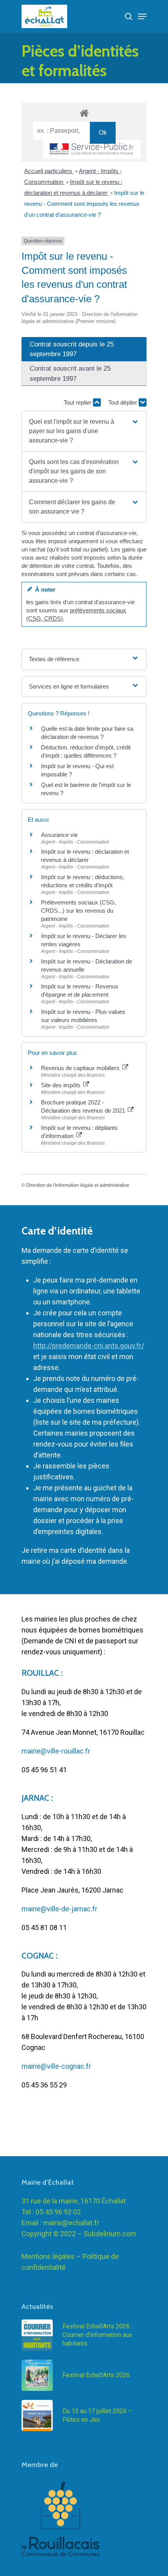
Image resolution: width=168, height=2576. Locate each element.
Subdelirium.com (110, 2234)
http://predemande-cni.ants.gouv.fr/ (89, 1346)
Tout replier (78, 402)
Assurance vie (59, 835)
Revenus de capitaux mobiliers (81, 1068)
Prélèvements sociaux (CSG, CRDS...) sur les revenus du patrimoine (79, 911)
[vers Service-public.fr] (92, 149)
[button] (84, 431)
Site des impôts (62, 1085)
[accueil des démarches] (84, 113)
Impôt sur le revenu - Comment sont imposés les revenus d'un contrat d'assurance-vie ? (84, 204)
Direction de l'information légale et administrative (78, 1185)
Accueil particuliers (49, 171)
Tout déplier (123, 402)
